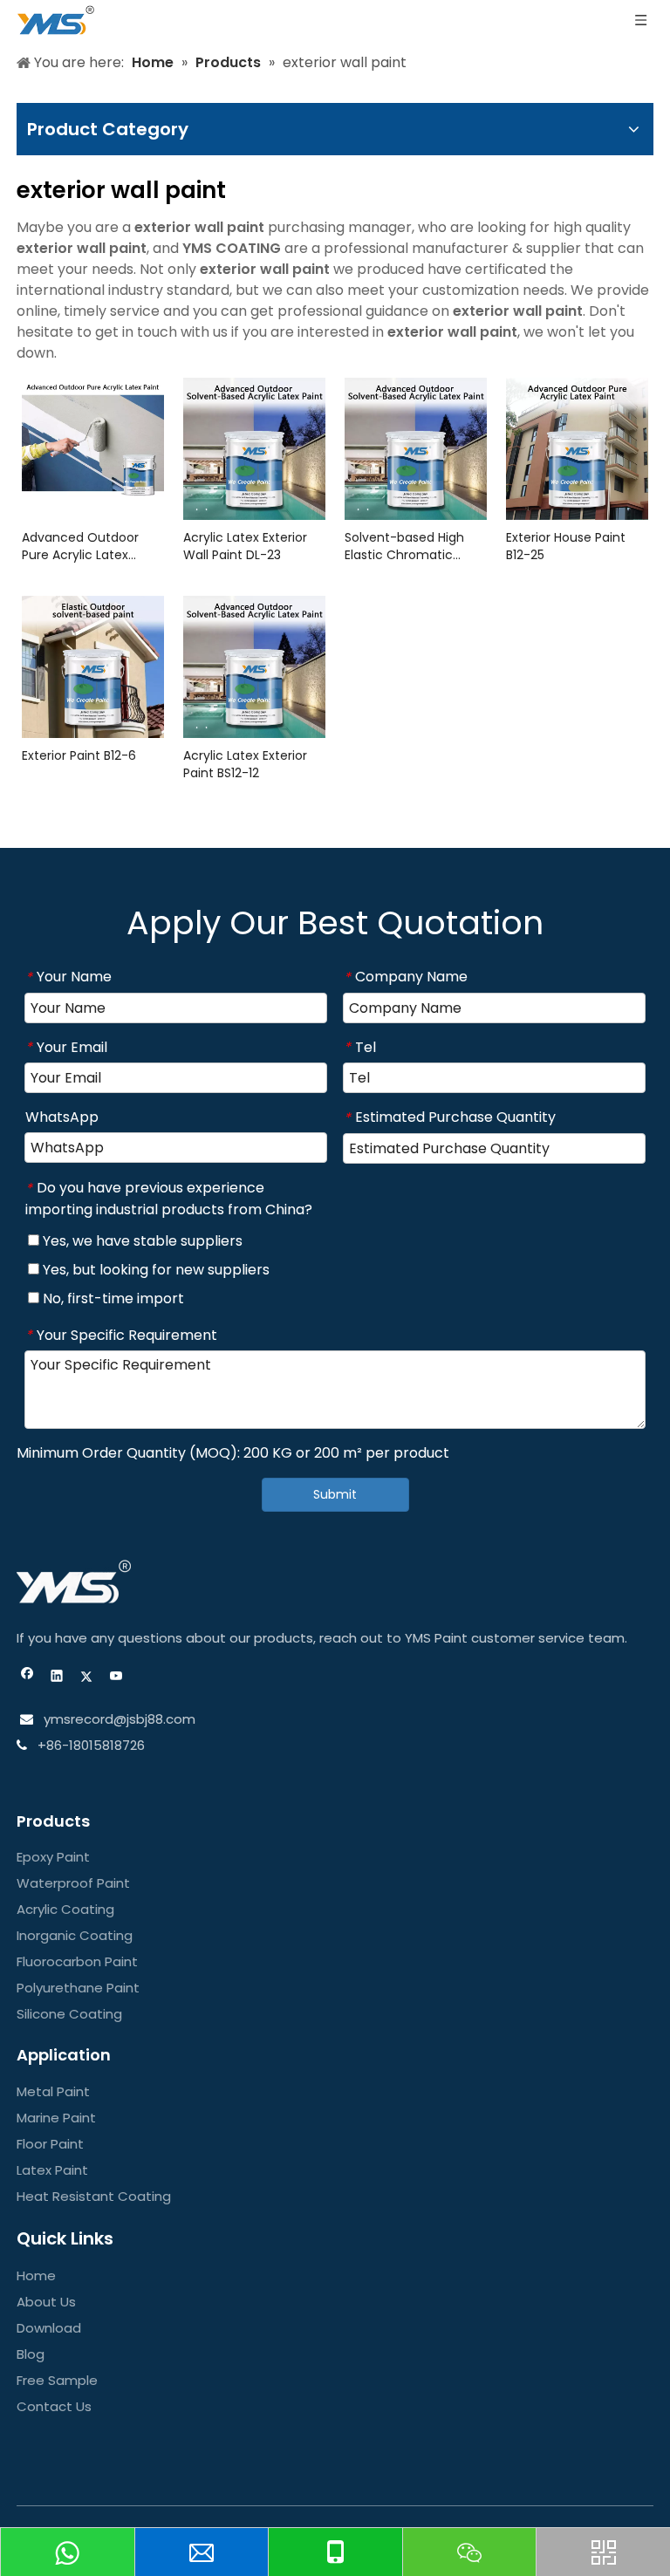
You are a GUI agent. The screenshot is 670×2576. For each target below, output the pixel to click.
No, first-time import (112, 1298)
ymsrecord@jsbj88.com (118, 1719)
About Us (46, 2302)
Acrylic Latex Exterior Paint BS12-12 (245, 764)
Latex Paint (52, 2170)
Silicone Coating (69, 2014)
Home (36, 2275)
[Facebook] (27, 1678)
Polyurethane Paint (78, 1988)
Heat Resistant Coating (94, 2196)
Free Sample (57, 2380)
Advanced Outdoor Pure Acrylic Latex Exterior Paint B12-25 (82, 546)
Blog (31, 2354)
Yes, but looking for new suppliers (154, 1270)
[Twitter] (87, 1678)
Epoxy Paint (53, 1857)
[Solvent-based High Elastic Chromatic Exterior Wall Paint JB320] (416, 448)
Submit (335, 1494)
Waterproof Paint (73, 1883)
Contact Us (54, 2406)
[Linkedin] (57, 1678)
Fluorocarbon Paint (77, 1961)
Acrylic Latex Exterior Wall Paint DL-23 (245, 546)
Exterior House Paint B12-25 (566, 546)
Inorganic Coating (75, 1935)
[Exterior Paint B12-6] (93, 666)
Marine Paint (56, 2118)
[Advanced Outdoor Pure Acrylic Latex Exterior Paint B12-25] (93, 437)
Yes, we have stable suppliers (141, 1241)
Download (49, 2328)
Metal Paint (53, 2091)
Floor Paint (50, 2144)
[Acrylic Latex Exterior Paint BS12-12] (254, 666)
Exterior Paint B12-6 (79, 755)
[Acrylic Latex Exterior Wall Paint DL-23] (254, 448)
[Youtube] (116, 1678)
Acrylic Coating (65, 1909)
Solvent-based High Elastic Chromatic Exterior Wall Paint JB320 (404, 546)
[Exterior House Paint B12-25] (577, 448)
